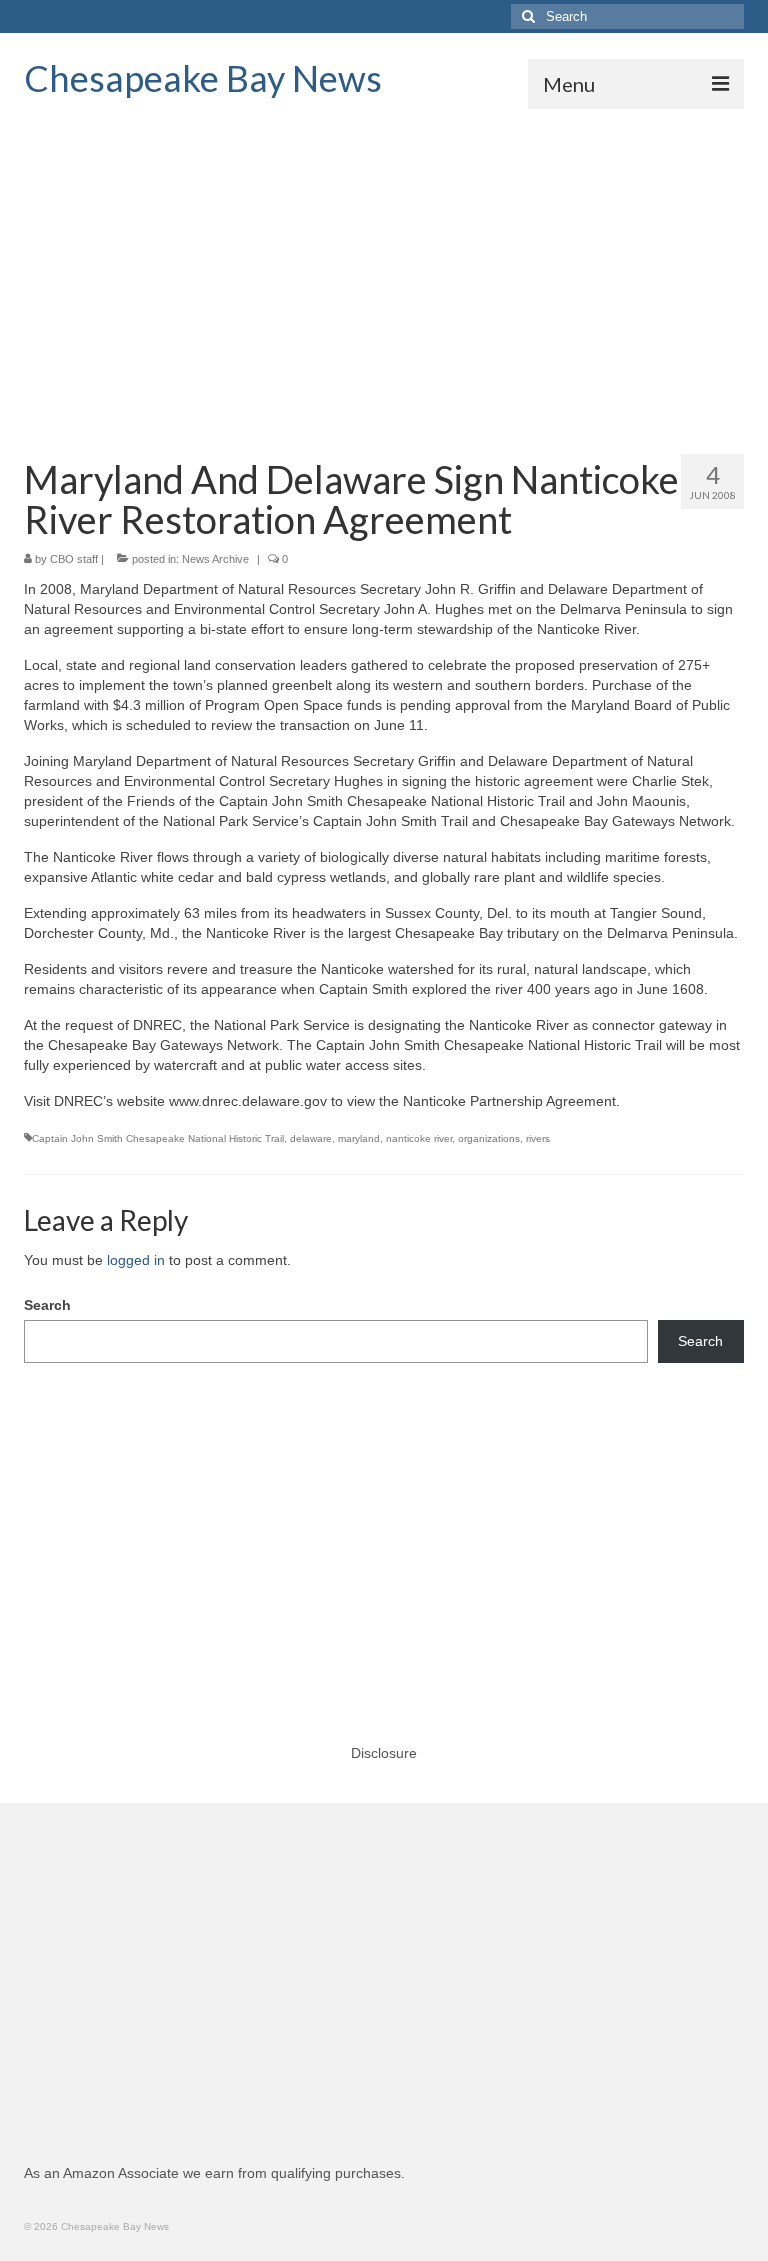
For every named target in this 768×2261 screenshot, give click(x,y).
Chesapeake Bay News (203, 78)
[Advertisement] (384, 259)
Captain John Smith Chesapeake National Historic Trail (158, 1138)
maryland (359, 1138)
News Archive (215, 559)
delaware (311, 1138)
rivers (538, 1138)
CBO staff (74, 559)
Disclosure (384, 1753)
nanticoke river (419, 1138)
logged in (136, 1260)
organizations (489, 1138)
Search (47, 1305)
